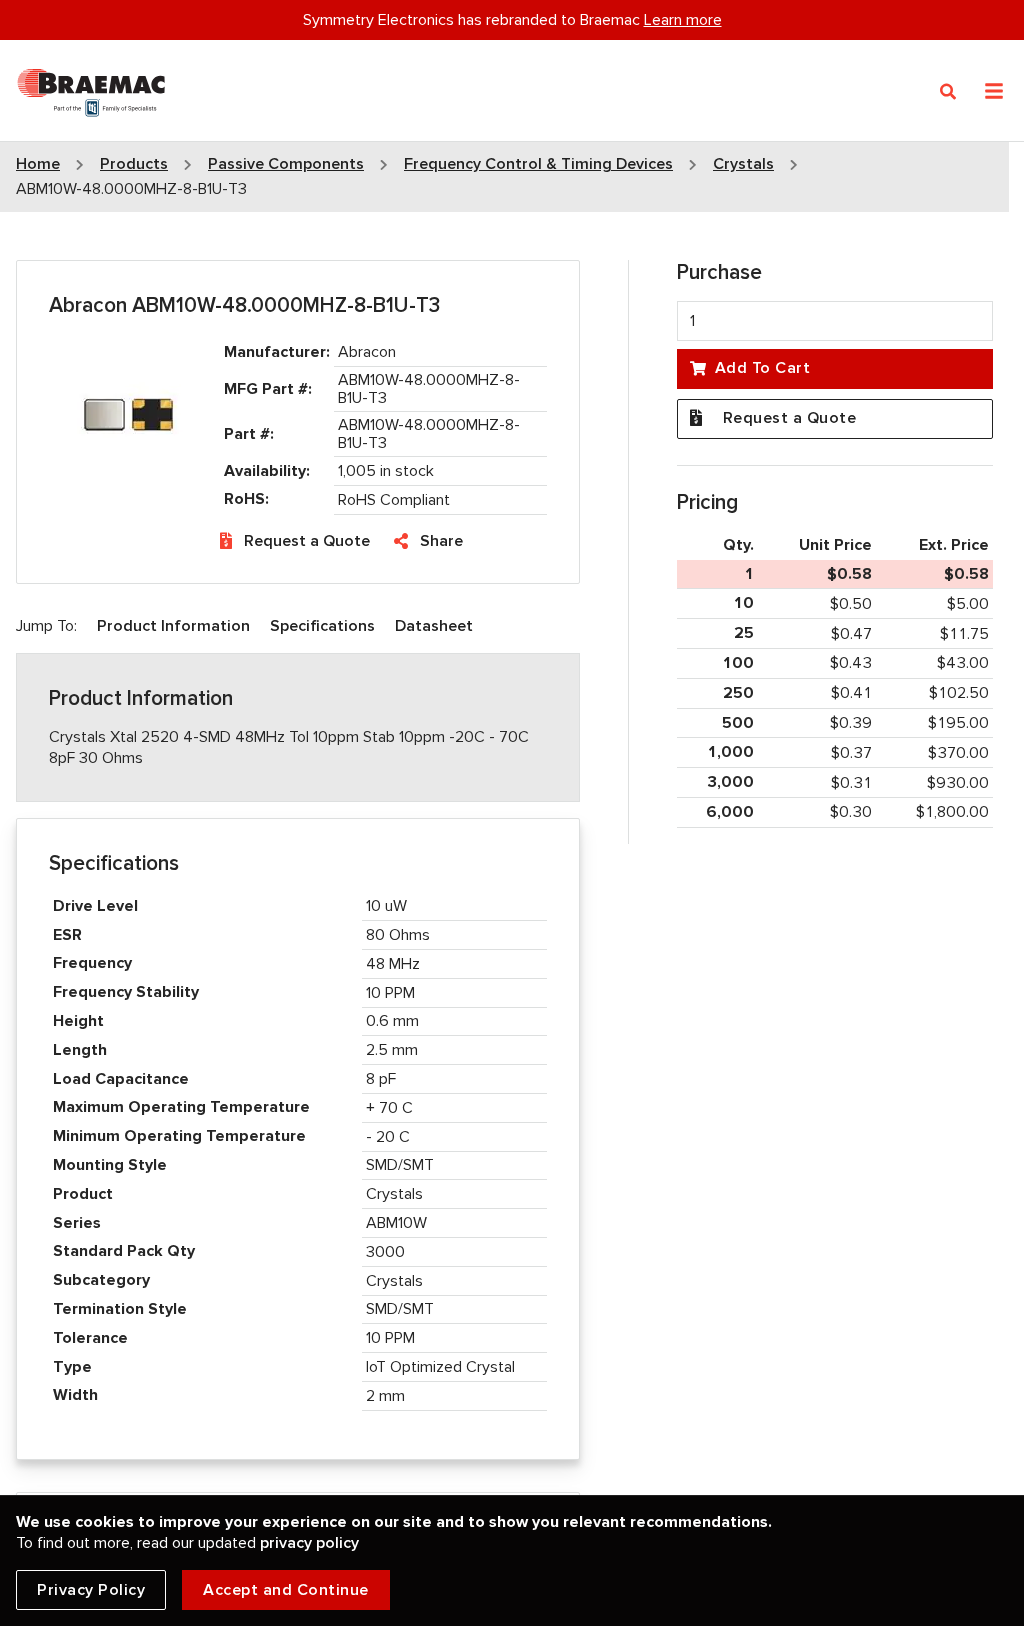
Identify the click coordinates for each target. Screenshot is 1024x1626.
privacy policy (309, 1543)
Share (441, 541)
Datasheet (434, 626)
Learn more (683, 20)
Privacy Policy (91, 1590)
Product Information (173, 626)
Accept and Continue (286, 1590)
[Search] (948, 92)
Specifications (322, 626)
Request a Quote (307, 541)
